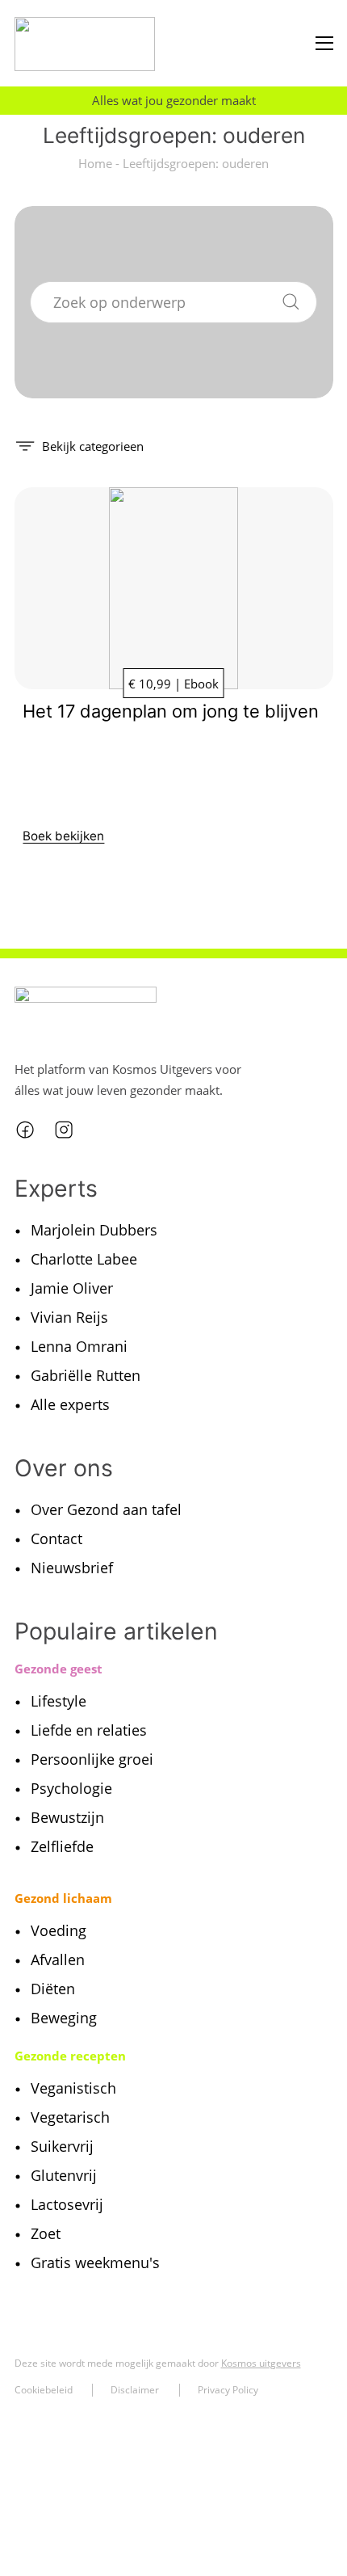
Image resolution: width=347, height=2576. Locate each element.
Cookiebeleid (44, 2390)
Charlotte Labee (84, 1259)
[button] (79, 444)
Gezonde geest (59, 1669)
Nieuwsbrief (72, 1568)
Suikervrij (62, 2146)
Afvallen (58, 1959)
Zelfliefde (62, 1846)
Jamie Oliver (72, 1288)
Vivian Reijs (69, 1317)
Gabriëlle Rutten (86, 1375)
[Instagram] (64, 1129)
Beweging (64, 2018)
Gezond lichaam (63, 1898)
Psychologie (71, 1788)
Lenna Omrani (79, 1346)
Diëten (53, 1989)
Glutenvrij (64, 2175)
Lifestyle (59, 1701)
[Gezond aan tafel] (85, 44)
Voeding (59, 1930)
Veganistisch (73, 2088)
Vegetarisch (70, 2117)
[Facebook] (25, 1129)
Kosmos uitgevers (261, 2363)
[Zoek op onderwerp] (291, 299)
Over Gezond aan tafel (106, 1509)
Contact (56, 1538)
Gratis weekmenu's (95, 2262)
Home (95, 163)
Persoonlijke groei (92, 1759)
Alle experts (70, 1404)
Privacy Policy (228, 2390)
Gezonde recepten (70, 2056)
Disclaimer (135, 2390)
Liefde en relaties (89, 1730)
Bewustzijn (67, 1817)
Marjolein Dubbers (94, 1230)
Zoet (46, 2233)
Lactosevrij (67, 2204)
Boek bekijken (63, 836)
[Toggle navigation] (324, 44)
